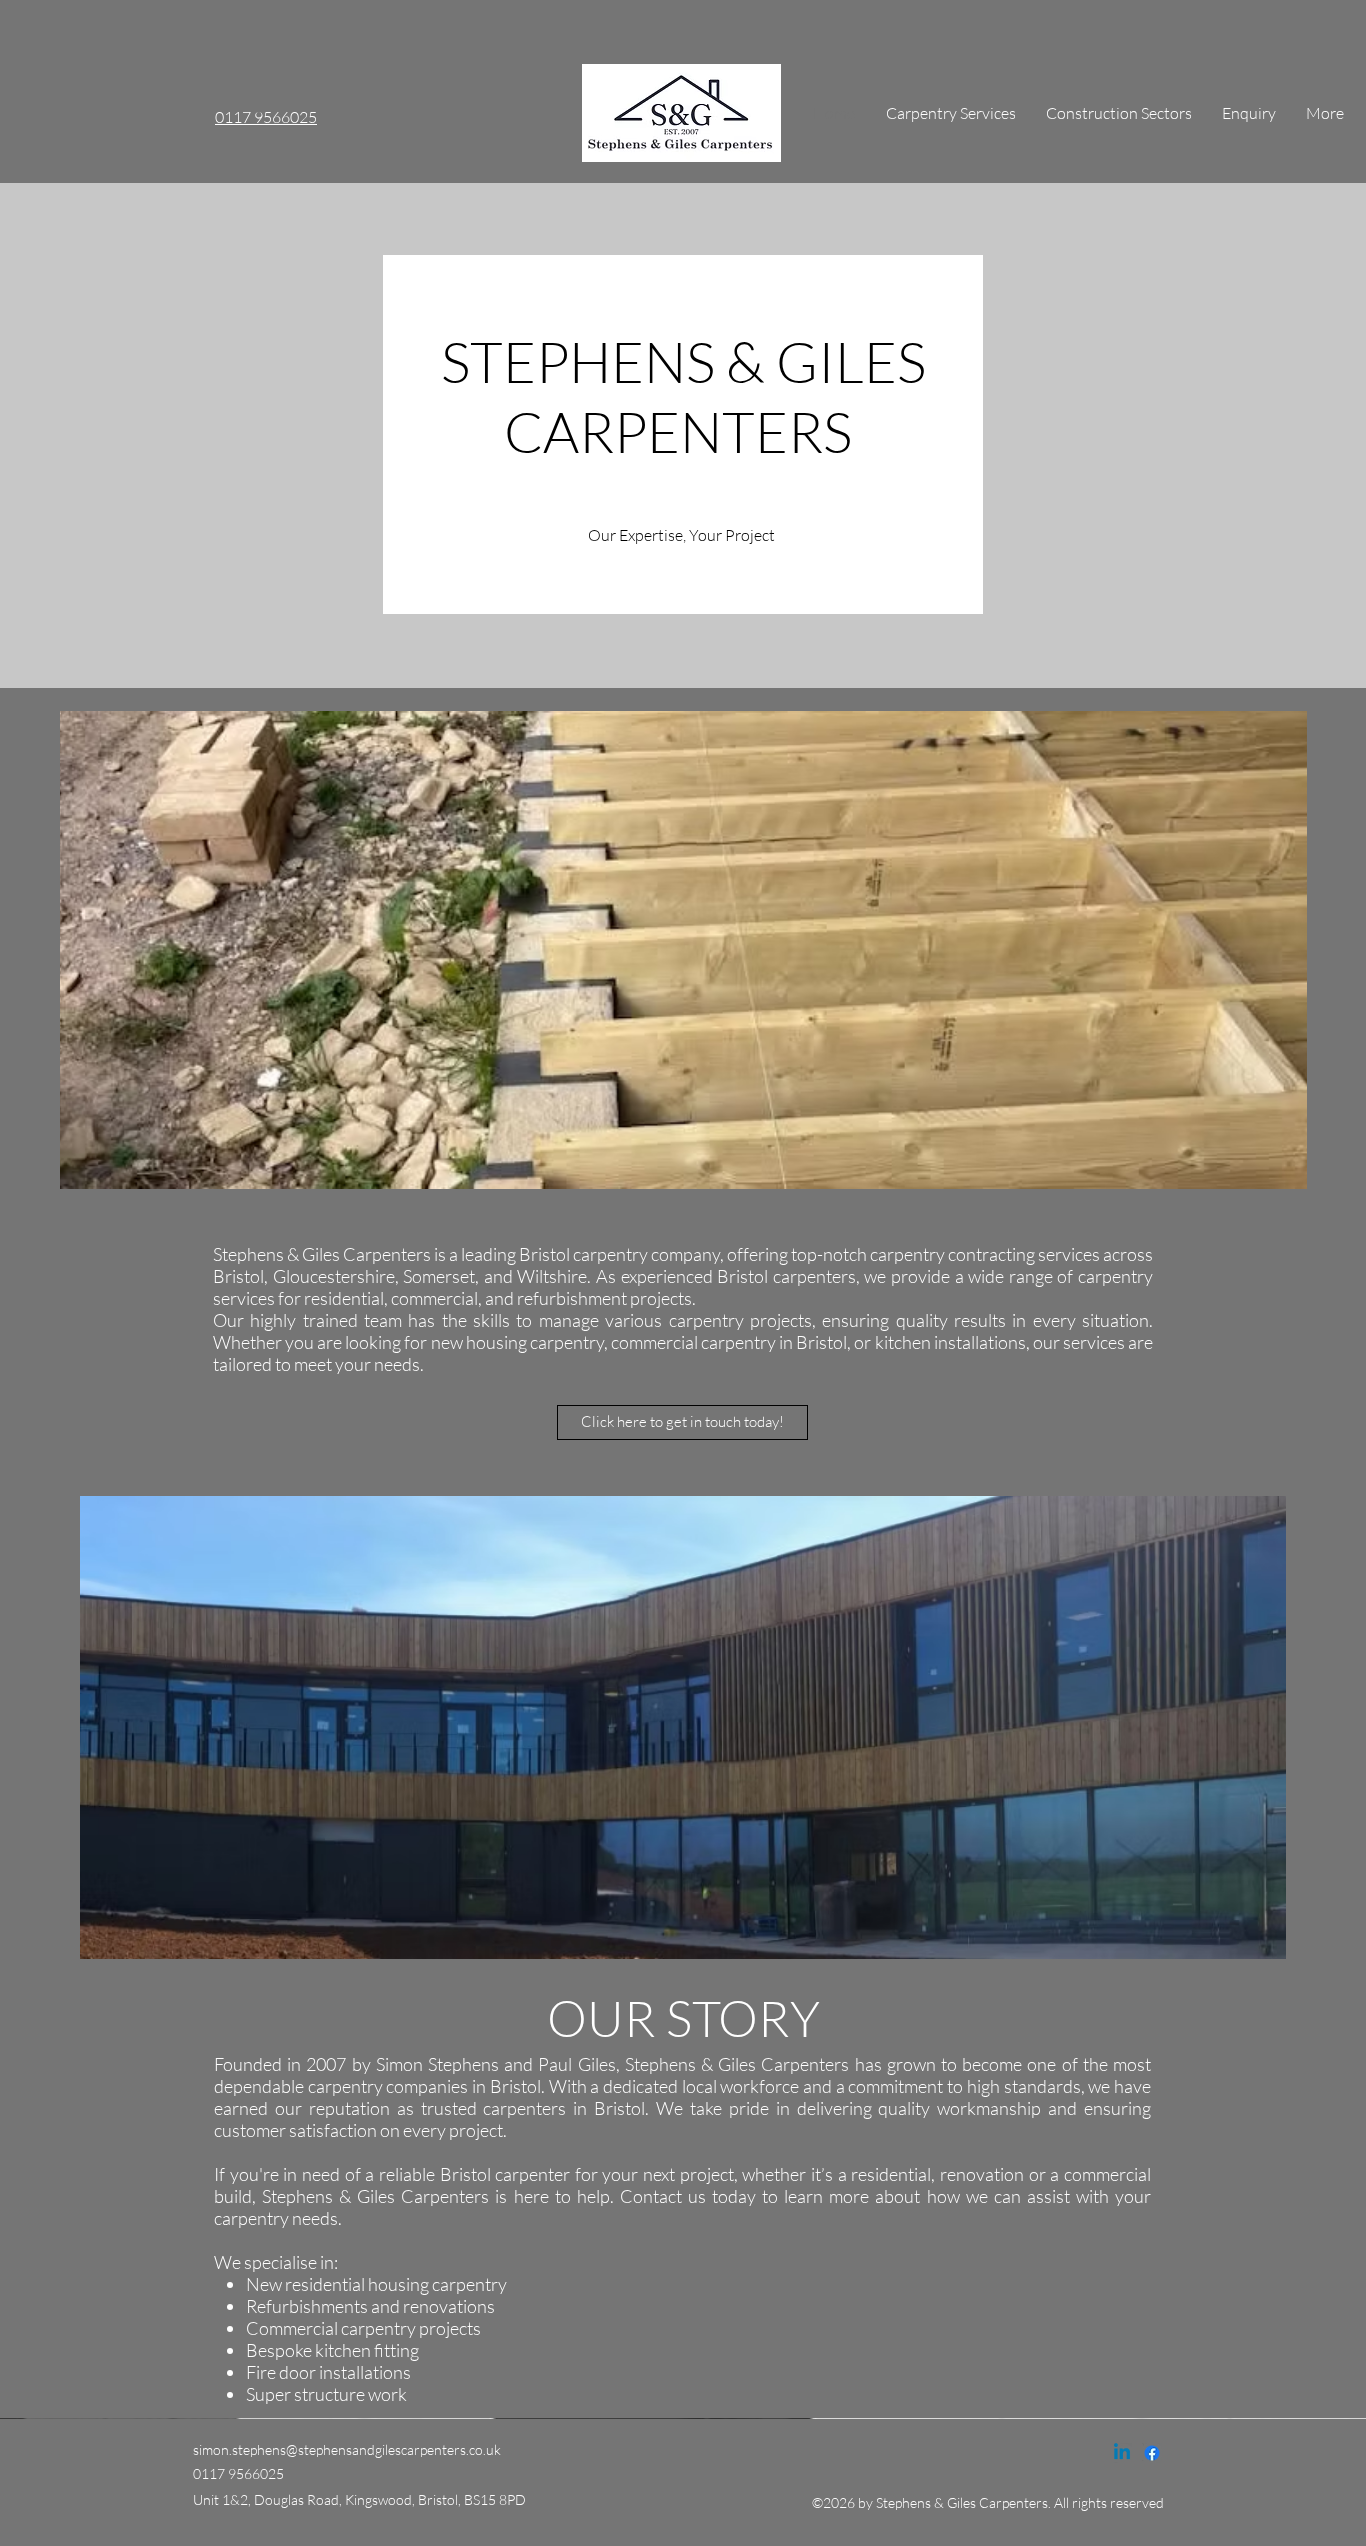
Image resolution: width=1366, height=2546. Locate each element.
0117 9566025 (266, 117)
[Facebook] (1152, 2453)
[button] (683, 950)
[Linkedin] (1122, 2453)
